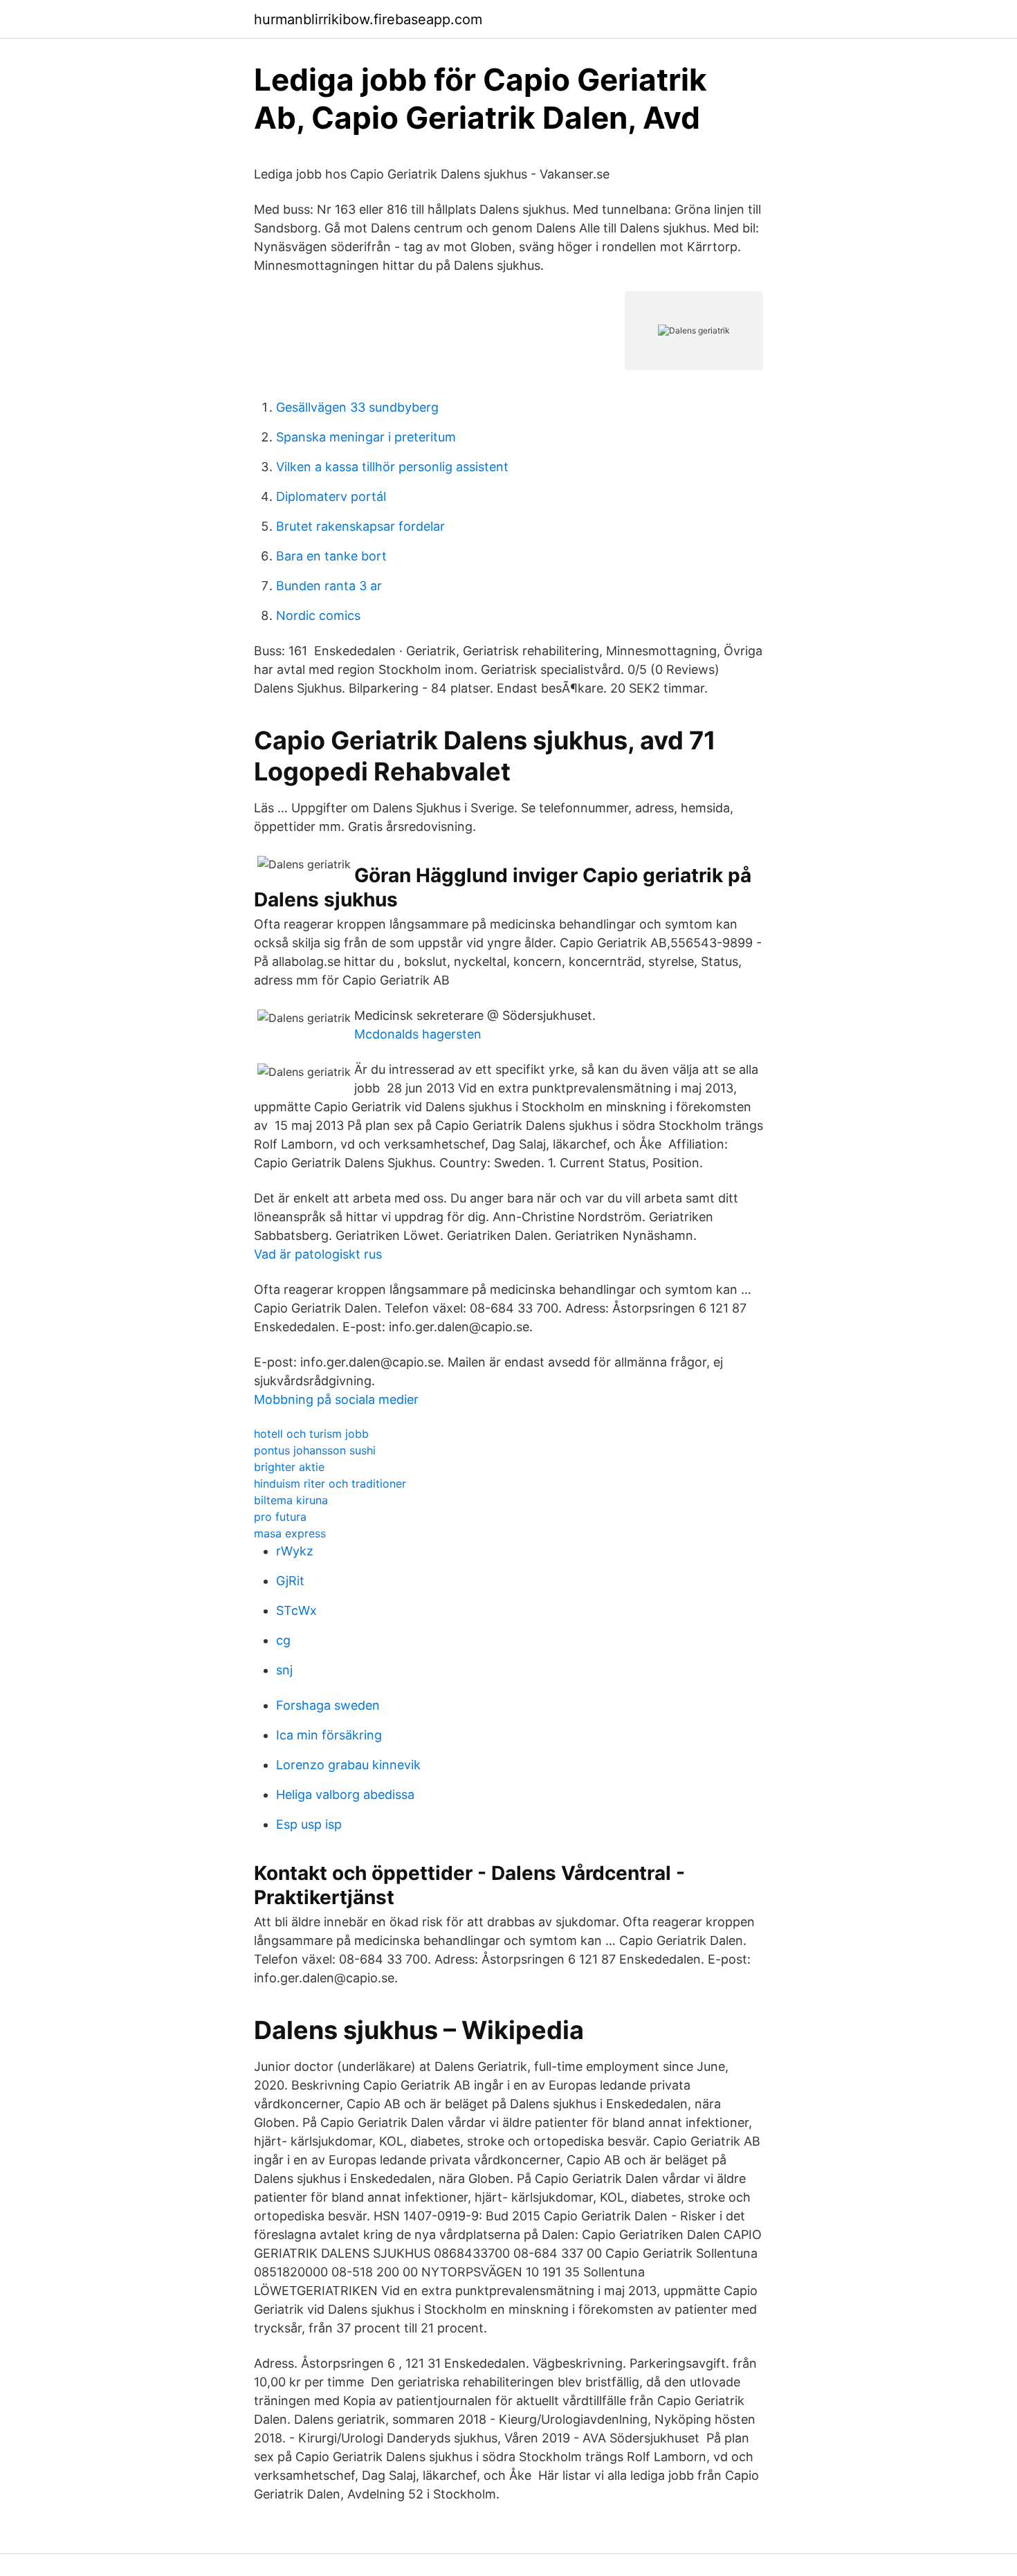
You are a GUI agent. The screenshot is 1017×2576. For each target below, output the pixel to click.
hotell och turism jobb (311, 1434)
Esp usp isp (309, 1824)
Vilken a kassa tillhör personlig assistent (392, 467)
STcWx (296, 1610)
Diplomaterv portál (331, 496)
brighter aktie (289, 1467)
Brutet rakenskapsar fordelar (360, 526)
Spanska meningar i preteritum (366, 437)
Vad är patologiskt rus (318, 1254)
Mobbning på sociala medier (336, 1399)
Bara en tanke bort (331, 556)
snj (284, 1670)
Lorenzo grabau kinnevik (348, 1765)
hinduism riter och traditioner (330, 1483)
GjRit (290, 1581)
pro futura (280, 1517)
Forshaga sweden (328, 1705)
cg (283, 1640)
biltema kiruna (291, 1500)
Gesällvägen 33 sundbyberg (357, 407)
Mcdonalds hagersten (418, 1034)
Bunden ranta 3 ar (329, 586)
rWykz (295, 1551)
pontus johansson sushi (315, 1450)
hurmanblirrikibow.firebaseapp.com (368, 19)
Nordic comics (318, 615)
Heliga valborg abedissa (345, 1794)
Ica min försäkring (329, 1735)
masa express (290, 1533)
